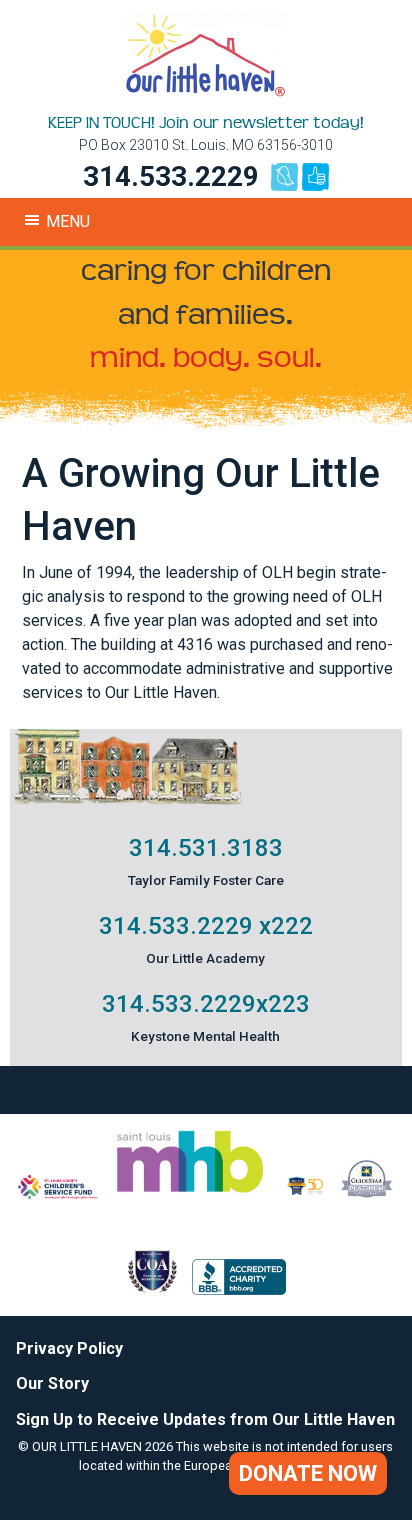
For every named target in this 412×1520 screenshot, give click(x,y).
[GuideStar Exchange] (367, 1193)
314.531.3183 (206, 848)
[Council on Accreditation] (152, 1289)
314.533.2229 (171, 176)
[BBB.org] (239, 1289)
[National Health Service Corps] (305, 1193)
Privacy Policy (69, 1348)
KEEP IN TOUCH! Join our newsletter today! (206, 123)
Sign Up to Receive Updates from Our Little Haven (205, 1419)
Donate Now (308, 1473)
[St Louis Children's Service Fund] (58, 1193)
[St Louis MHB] (190, 1193)
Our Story (52, 1383)
